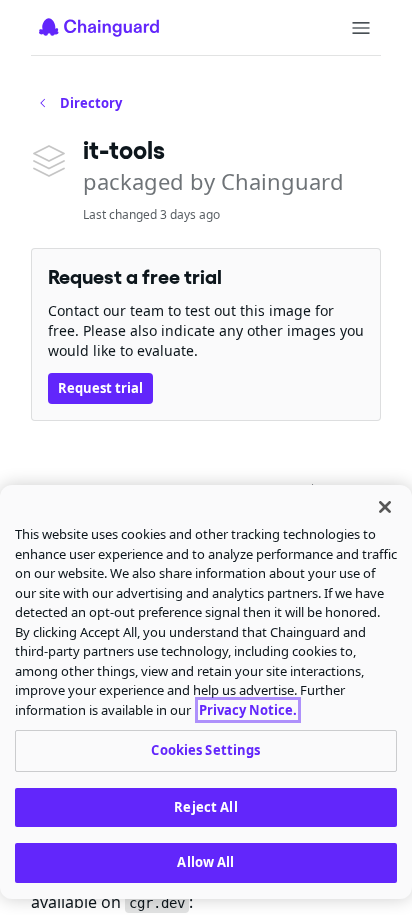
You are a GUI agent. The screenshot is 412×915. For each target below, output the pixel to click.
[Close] (385, 507)
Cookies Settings (205, 750)
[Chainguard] (99, 27)
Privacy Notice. (248, 710)
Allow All (205, 862)
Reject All (205, 807)
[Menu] (361, 28)
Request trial (100, 388)
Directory (91, 103)
